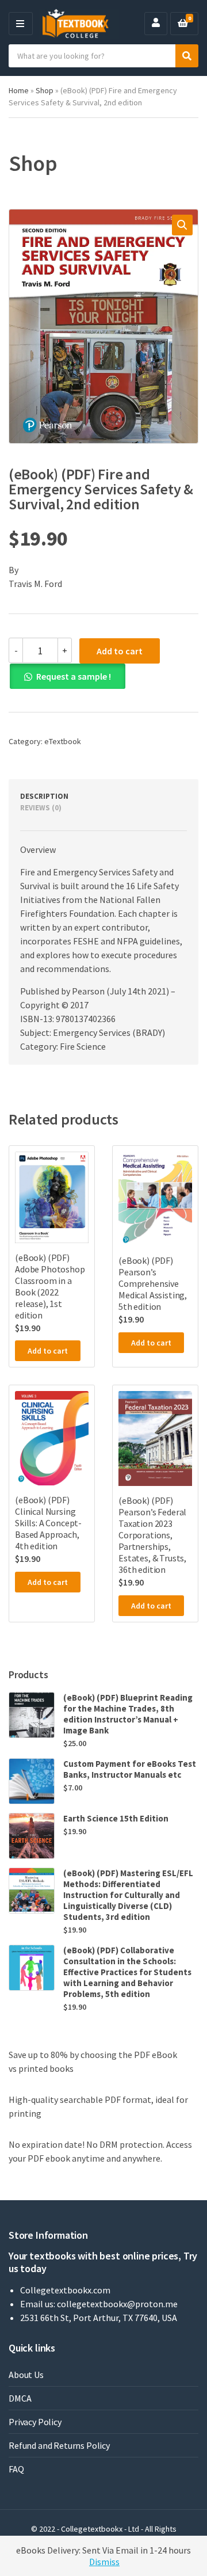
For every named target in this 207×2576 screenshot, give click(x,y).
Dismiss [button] (104, 2562)
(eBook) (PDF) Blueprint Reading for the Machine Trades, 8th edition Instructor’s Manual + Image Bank (128, 1714)
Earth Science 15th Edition (116, 1818)
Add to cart (120, 651)
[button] (182, 225)
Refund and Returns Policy (59, 2445)
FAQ (16, 2469)
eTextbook (63, 741)
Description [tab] (44, 796)
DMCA (20, 2398)
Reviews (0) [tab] (41, 808)
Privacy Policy (35, 2422)
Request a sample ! (74, 676)
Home (19, 90)
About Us (26, 2375)
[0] (183, 24)
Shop (45, 90)
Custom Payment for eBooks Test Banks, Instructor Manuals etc (130, 1769)
